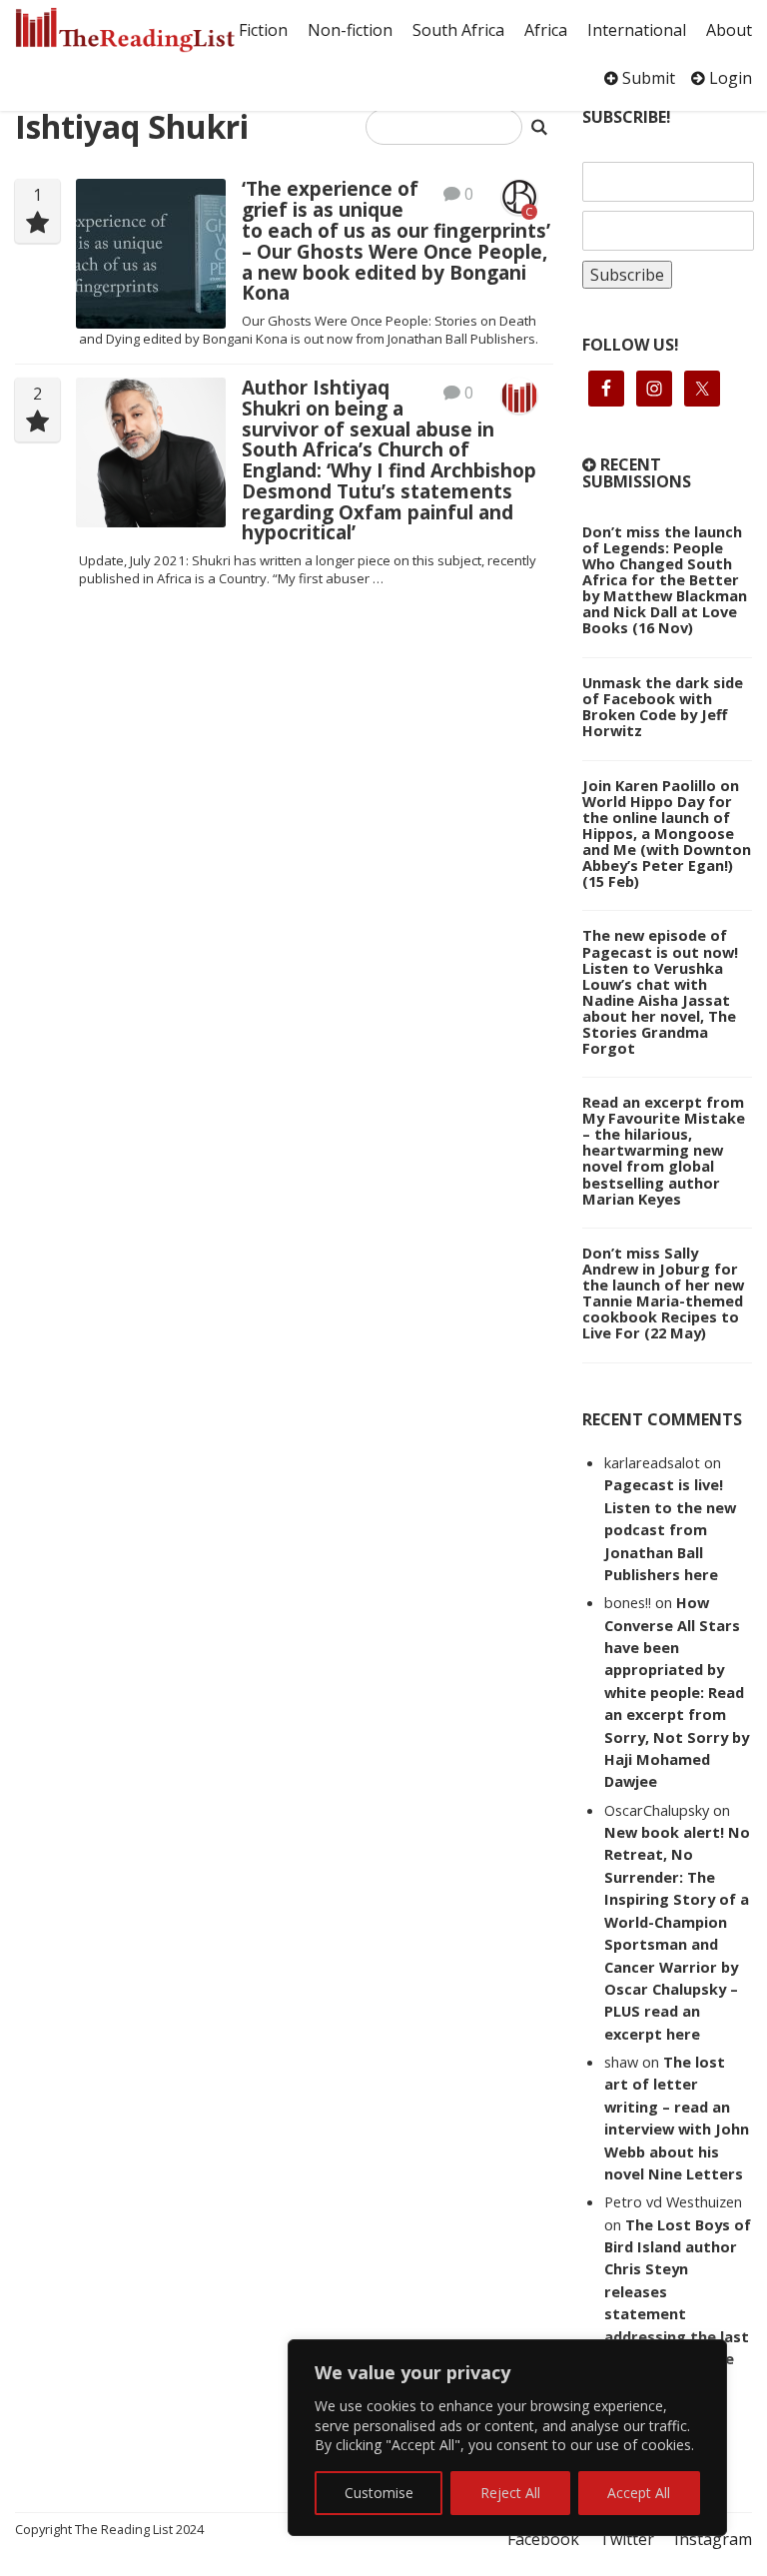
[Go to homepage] (125, 30)
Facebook (543, 2539)
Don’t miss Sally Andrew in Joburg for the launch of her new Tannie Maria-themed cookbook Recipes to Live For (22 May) (663, 1292)
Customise (379, 2493)
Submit (647, 78)
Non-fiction (350, 30)
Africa (546, 30)
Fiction (263, 30)
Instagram (713, 2539)
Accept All (639, 2493)
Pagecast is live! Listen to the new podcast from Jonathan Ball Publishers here (670, 1529)
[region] (507, 2438)
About (729, 30)
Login (729, 78)
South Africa (458, 30)
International (637, 30)
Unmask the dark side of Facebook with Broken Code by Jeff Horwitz (663, 706)
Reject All (510, 2493)
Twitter (627, 2539)
